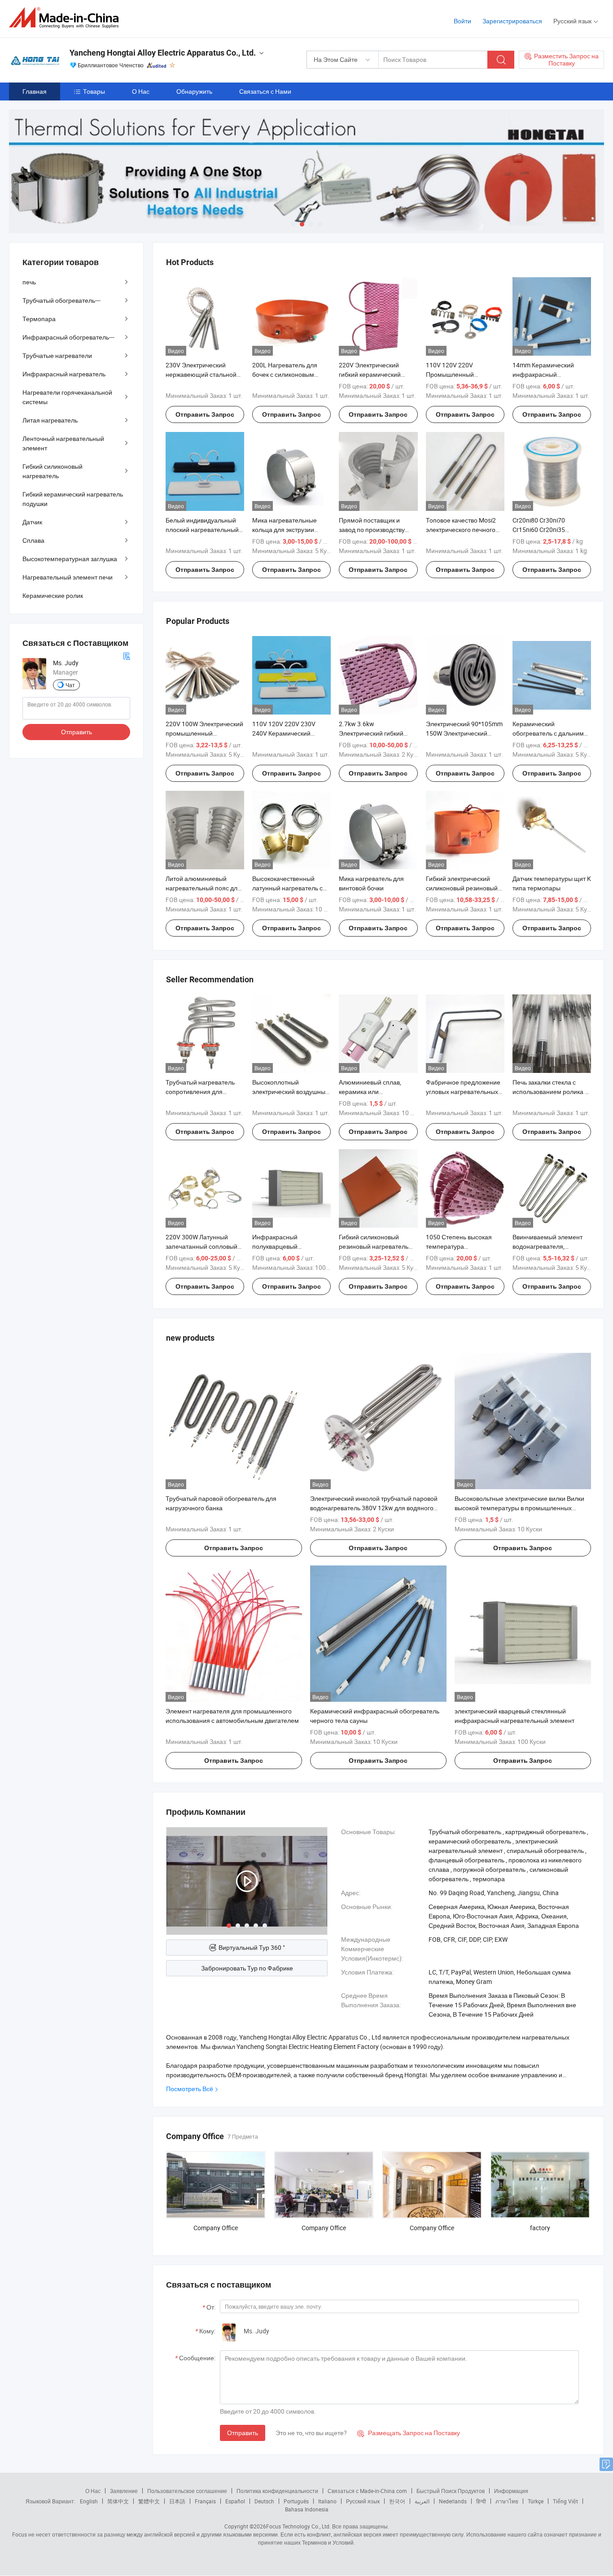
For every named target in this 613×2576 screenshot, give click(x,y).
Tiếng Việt (565, 2501)
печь (29, 282)
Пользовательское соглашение (187, 2491)
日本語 (177, 2501)
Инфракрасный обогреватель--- (68, 337)
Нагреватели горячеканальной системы (67, 397)
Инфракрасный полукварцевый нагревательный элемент (289, 1246)
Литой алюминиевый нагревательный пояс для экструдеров (203, 888)
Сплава (33, 540)
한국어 (397, 2501)
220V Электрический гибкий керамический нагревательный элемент (376, 374)
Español (235, 2501)
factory (540, 2228)
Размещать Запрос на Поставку (409, 2433)
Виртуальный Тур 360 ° (252, 1947)
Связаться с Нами (265, 91)
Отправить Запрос (205, 414)
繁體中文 (149, 2501)
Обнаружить (194, 91)
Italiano (327, 2501)
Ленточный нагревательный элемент (63, 443)
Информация (511, 2491)
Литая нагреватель (50, 420)
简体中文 (118, 2501)
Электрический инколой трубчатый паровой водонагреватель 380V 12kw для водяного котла (374, 1508)
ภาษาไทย (507, 2501)
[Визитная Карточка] (127, 655)
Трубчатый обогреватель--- (61, 300)
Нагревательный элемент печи (68, 577)
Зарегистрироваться (512, 21)
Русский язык (363, 2501)
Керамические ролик (53, 595)
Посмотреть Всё (190, 2089)
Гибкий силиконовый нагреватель (53, 471)
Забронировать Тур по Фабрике (247, 1968)
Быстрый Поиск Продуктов (451, 2491)
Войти (462, 21)
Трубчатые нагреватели (57, 355)
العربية (422, 2501)
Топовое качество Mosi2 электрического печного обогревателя (461, 530)
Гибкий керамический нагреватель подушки (73, 499)
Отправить (243, 2433)
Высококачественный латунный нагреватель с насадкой (287, 888)
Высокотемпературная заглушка (70, 559)
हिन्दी (481, 2501)
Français (205, 2501)
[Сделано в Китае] (67, 18)
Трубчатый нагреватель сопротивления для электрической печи (200, 1092)
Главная (35, 91)
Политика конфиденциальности (277, 2491)
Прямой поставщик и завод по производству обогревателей (372, 530)
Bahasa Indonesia (307, 2509)
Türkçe (536, 2501)
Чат (70, 685)
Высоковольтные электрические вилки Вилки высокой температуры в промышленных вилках (519, 1508)
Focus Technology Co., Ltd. (298, 2526)
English (89, 2501)
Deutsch (264, 2501)
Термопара (39, 319)
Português (296, 2501)
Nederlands (453, 2501)
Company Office (216, 2228)
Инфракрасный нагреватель (64, 374)
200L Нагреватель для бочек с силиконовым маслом (285, 374)
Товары (94, 91)
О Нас (141, 91)
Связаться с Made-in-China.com (367, 2491)
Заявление (124, 2491)
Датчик (32, 522)
